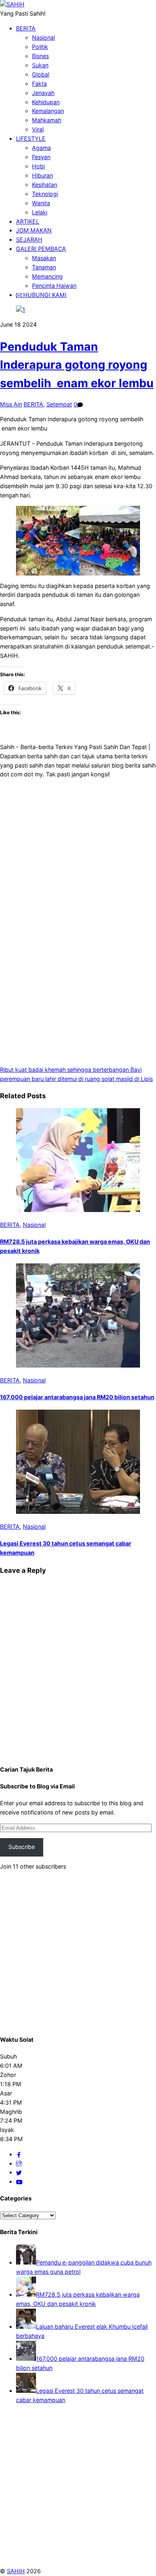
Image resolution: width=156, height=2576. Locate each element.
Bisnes (40, 56)
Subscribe (22, 1847)
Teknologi (45, 194)
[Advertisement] (78, 841)
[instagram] (19, 2163)
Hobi (38, 166)
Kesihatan (45, 185)
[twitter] (19, 2172)
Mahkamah (47, 120)
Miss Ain (11, 404)
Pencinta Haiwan (54, 286)
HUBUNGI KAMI (44, 295)
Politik (40, 47)
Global (41, 74)
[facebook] (19, 2154)
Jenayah (43, 93)
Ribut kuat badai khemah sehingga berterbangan (64, 1070)
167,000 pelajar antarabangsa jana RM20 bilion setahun (77, 1397)
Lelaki (40, 212)
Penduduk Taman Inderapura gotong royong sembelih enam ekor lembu (77, 365)
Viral (38, 129)
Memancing (47, 276)
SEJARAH (29, 239)
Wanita (41, 203)
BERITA (26, 28)
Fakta (39, 84)
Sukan (40, 65)
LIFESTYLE (31, 138)
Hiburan (42, 175)
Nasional (43, 37)
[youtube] (19, 2181)
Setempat (59, 404)
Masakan (44, 258)
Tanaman (44, 267)
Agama (41, 148)
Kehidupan (46, 102)
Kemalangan (48, 111)
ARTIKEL (28, 221)
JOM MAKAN (34, 230)
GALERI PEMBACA (41, 249)
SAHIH (16, 2571)
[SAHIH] (12, 4)
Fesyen (41, 157)
